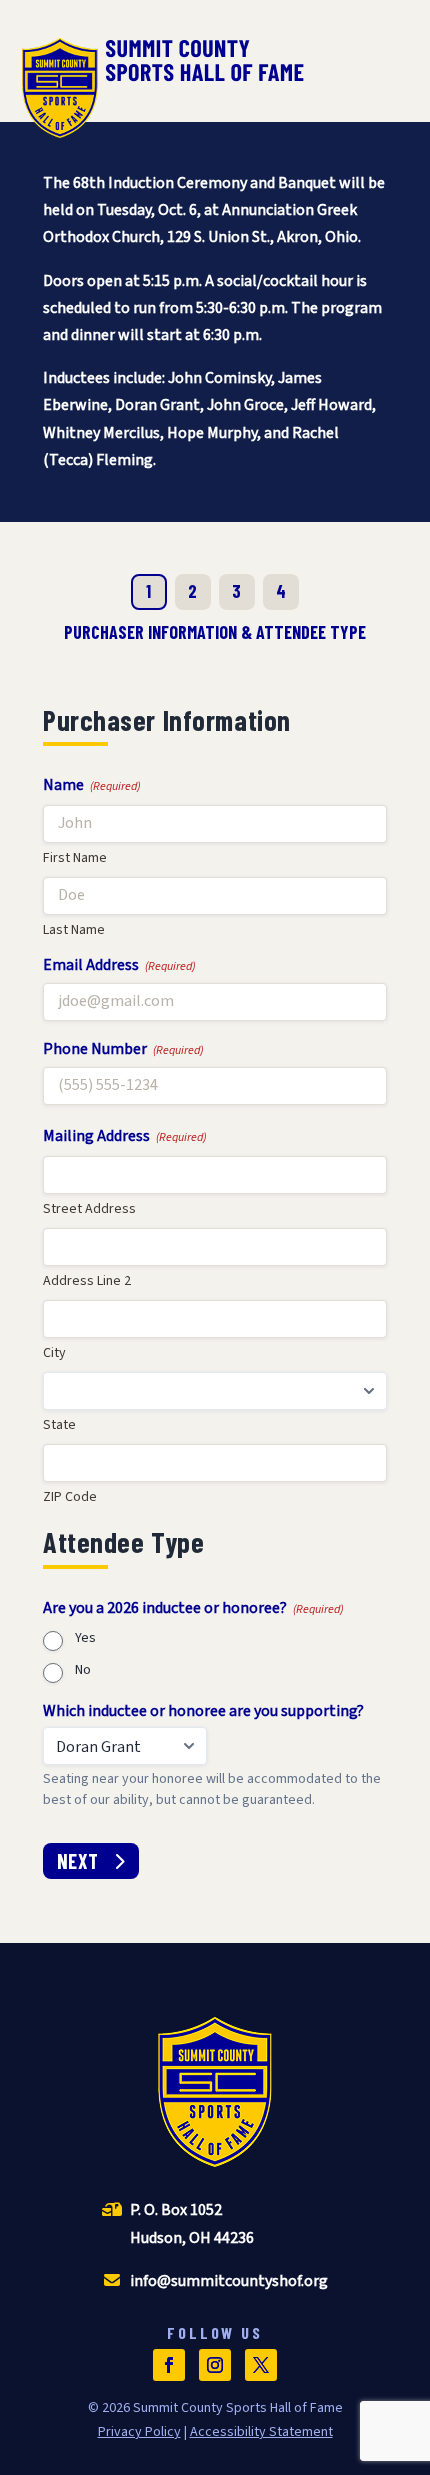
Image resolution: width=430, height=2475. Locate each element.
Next (78, 1861)
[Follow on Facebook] (169, 2365)
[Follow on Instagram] (215, 2365)
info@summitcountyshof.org (229, 2281)
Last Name (74, 930)
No (83, 1671)
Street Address (89, 1209)
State (59, 1425)
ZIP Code (70, 1497)
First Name (75, 858)
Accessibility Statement (261, 2432)
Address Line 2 (87, 1281)
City (54, 1353)
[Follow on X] (261, 2365)
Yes (85, 1639)
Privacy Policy (139, 2432)
